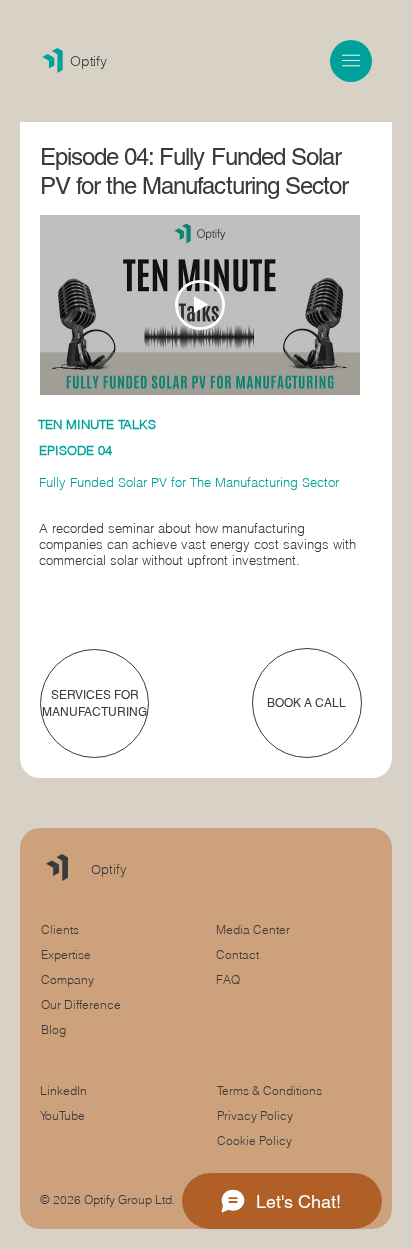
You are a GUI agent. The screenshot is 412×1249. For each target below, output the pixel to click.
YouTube (62, 1115)
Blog (53, 1029)
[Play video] (200, 305)
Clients (60, 929)
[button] (351, 60)
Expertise (66, 954)
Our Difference (81, 1004)
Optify (88, 61)
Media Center (253, 929)
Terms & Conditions (271, 1090)
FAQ (228, 979)
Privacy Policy (255, 1115)
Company (67, 979)
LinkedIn (63, 1090)
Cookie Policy (254, 1140)
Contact (237, 954)
